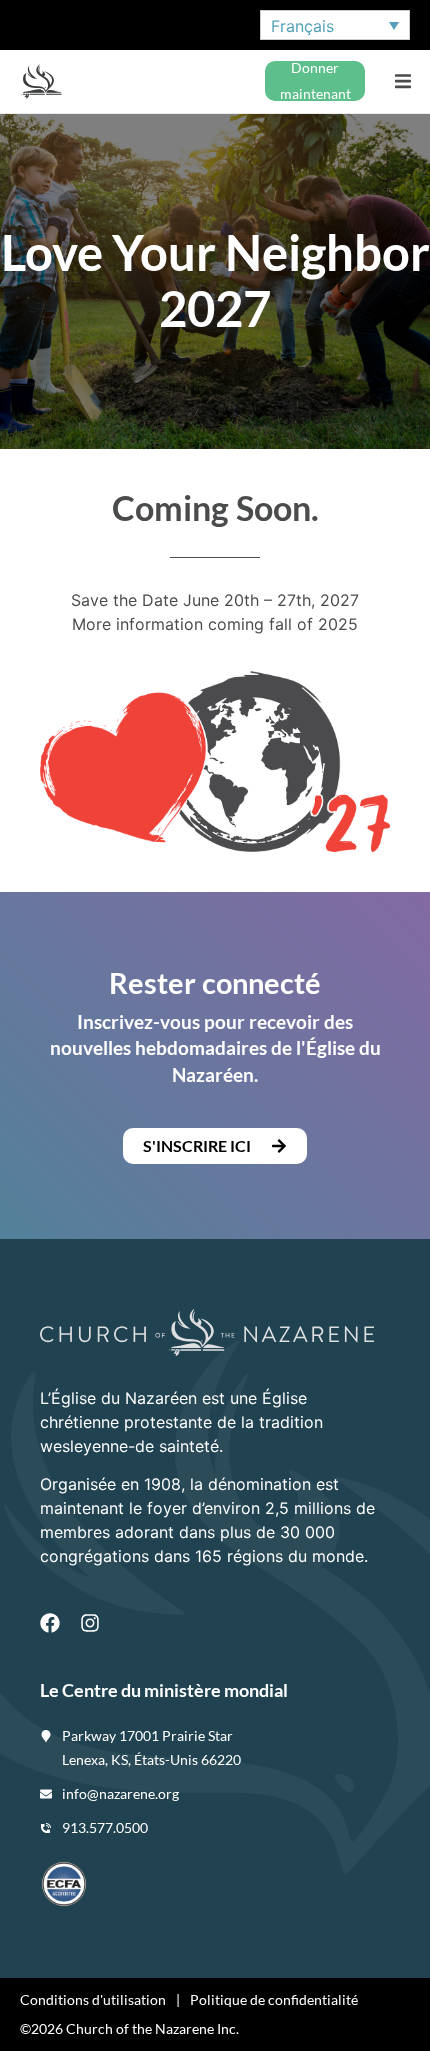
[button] (402, 81)
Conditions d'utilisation (93, 1999)
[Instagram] (90, 1623)
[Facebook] (50, 1623)
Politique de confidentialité (274, 1999)
